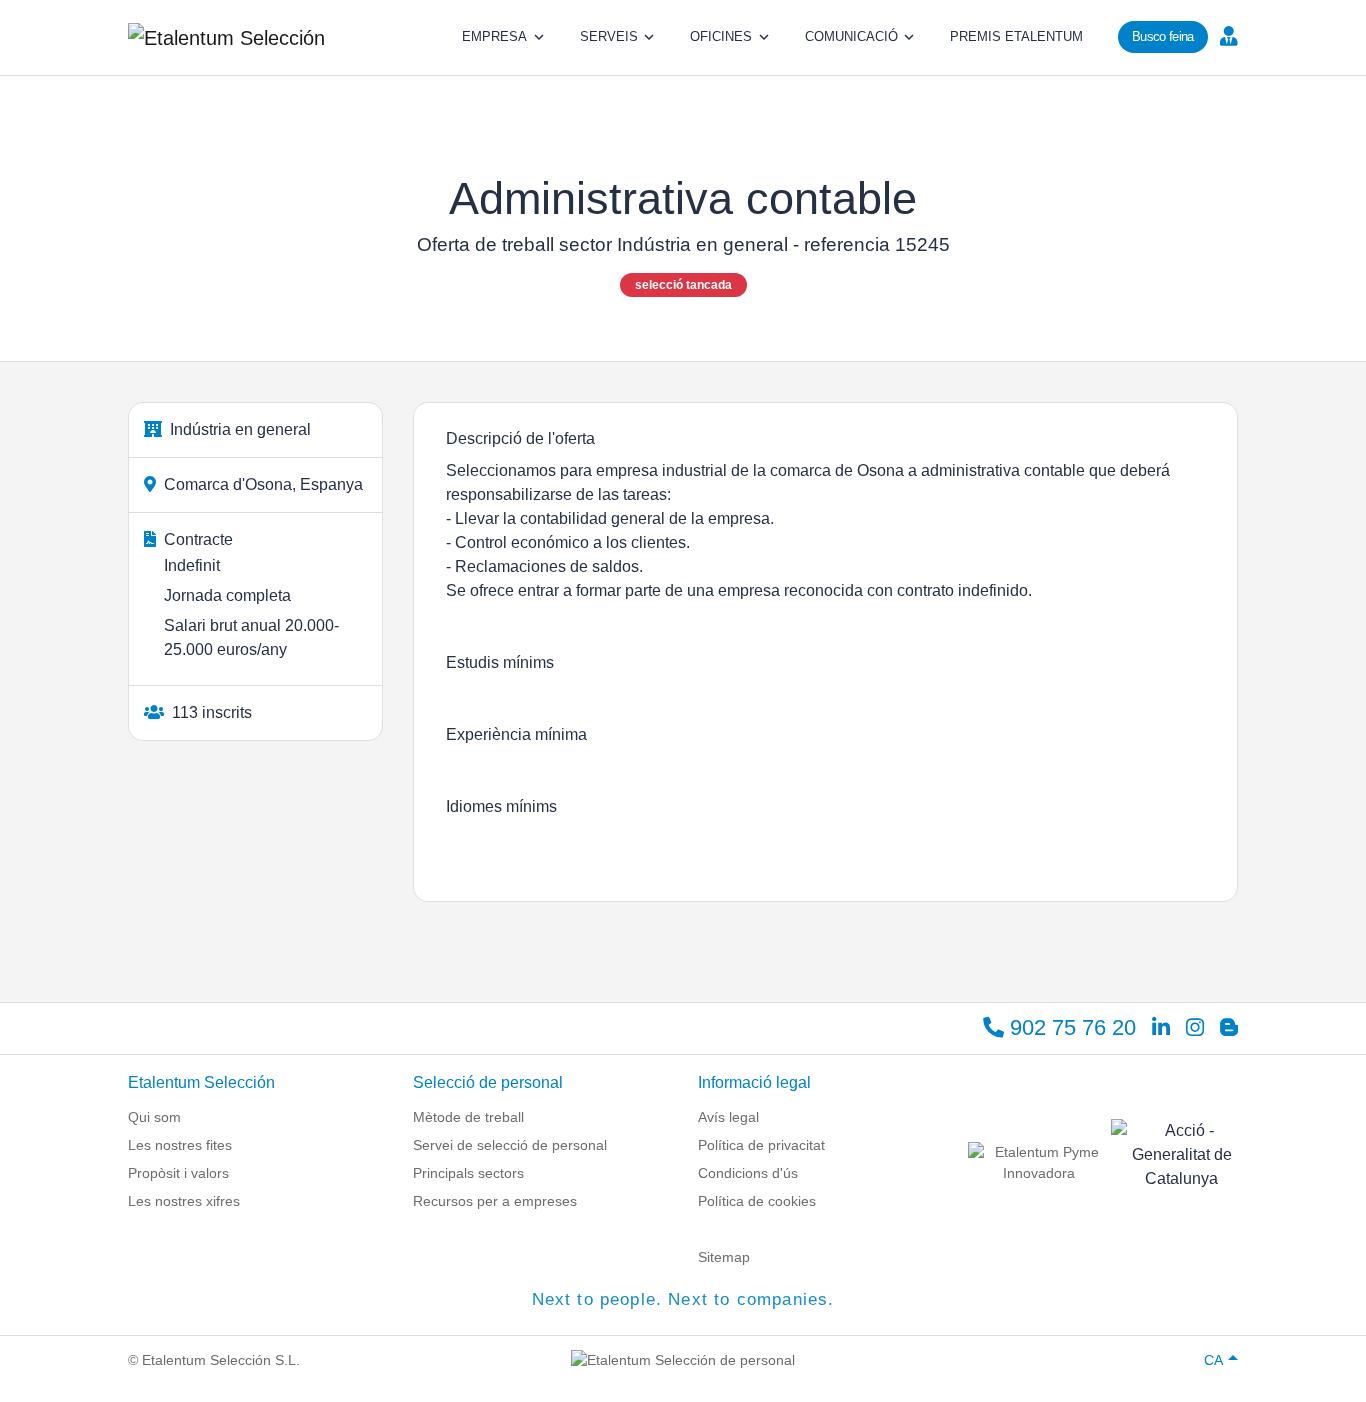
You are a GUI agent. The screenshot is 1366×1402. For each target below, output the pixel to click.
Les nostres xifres (184, 1201)
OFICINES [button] (721, 36)
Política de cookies (757, 1201)
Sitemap (724, 1257)
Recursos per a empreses (495, 1201)
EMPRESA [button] (494, 36)
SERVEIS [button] (609, 36)
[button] (1226, 35)
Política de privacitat (761, 1145)
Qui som (154, 1117)
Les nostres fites (180, 1145)
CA (1213, 1360)
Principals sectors (468, 1173)
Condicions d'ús (748, 1173)
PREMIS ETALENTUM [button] (1016, 36)
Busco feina (1163, 36)
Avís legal (728, 1117)
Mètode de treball (468, 1117)
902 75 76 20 (1070, 1027)
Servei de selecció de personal (510, 1145)
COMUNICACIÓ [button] (851, 36)
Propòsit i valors (178, 1173)
